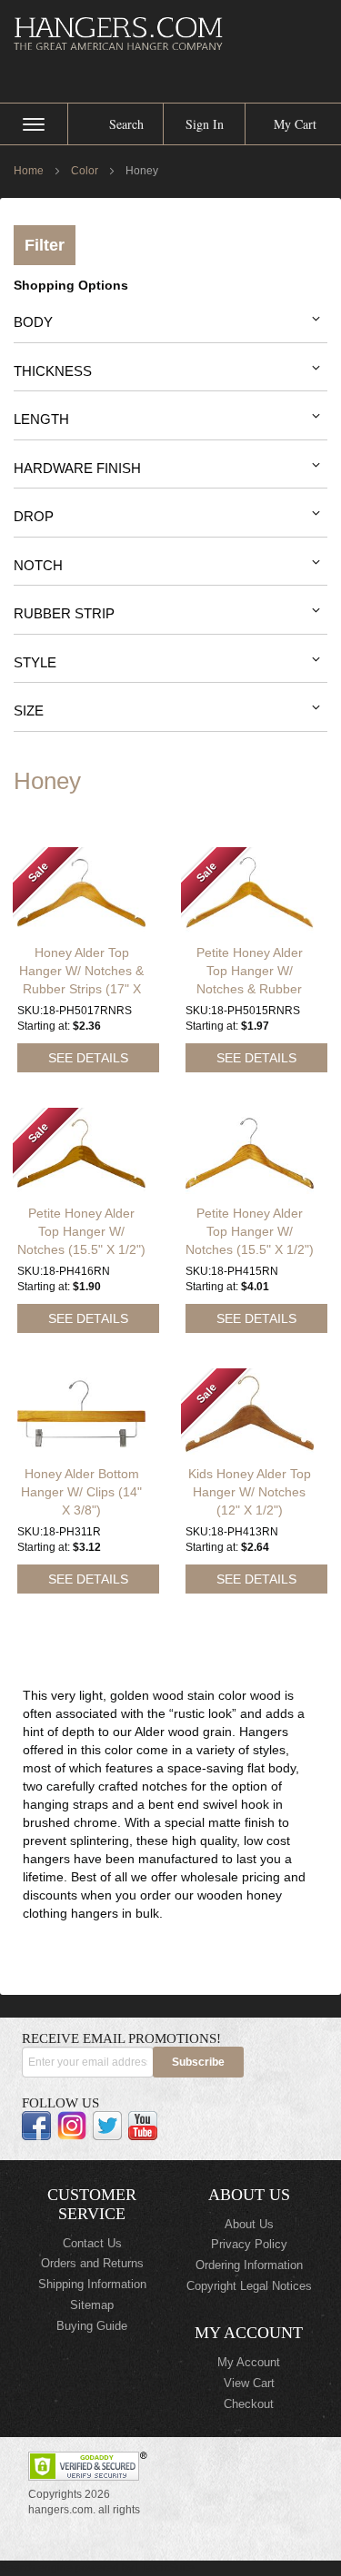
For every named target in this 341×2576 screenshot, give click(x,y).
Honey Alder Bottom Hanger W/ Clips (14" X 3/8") (81, 1492)
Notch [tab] (38, 565)
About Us (249, 2224)
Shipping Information (92, 2284)
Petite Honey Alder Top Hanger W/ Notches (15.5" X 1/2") (81, 1231)
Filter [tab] (45, 245)
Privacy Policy (249, 2244)
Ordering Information (249, 2265)
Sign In (205, 124)
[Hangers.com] (170, 33)
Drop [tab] (34, 516)
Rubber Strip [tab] (64, 613)
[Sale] (81, 929)
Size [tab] (29, 711)
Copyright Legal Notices (249, 2286)
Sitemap (92, 2305)
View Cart (249, 2383)
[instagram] (72, 2126)
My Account (249, 2362)
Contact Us (92, 2243)
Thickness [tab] (53, 371)
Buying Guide (92, 2326)
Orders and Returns (92, 2263)
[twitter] (107, 2126)
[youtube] (143, 2126)
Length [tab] (41, 419)
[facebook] (36, 2126)
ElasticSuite (165, 2568)
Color (86, 171)
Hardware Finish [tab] (77, 468)
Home (30, 171)
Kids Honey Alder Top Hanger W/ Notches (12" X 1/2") (250, 1492)
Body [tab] (33, 322)
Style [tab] (35, 662)
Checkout (249, 2404)
